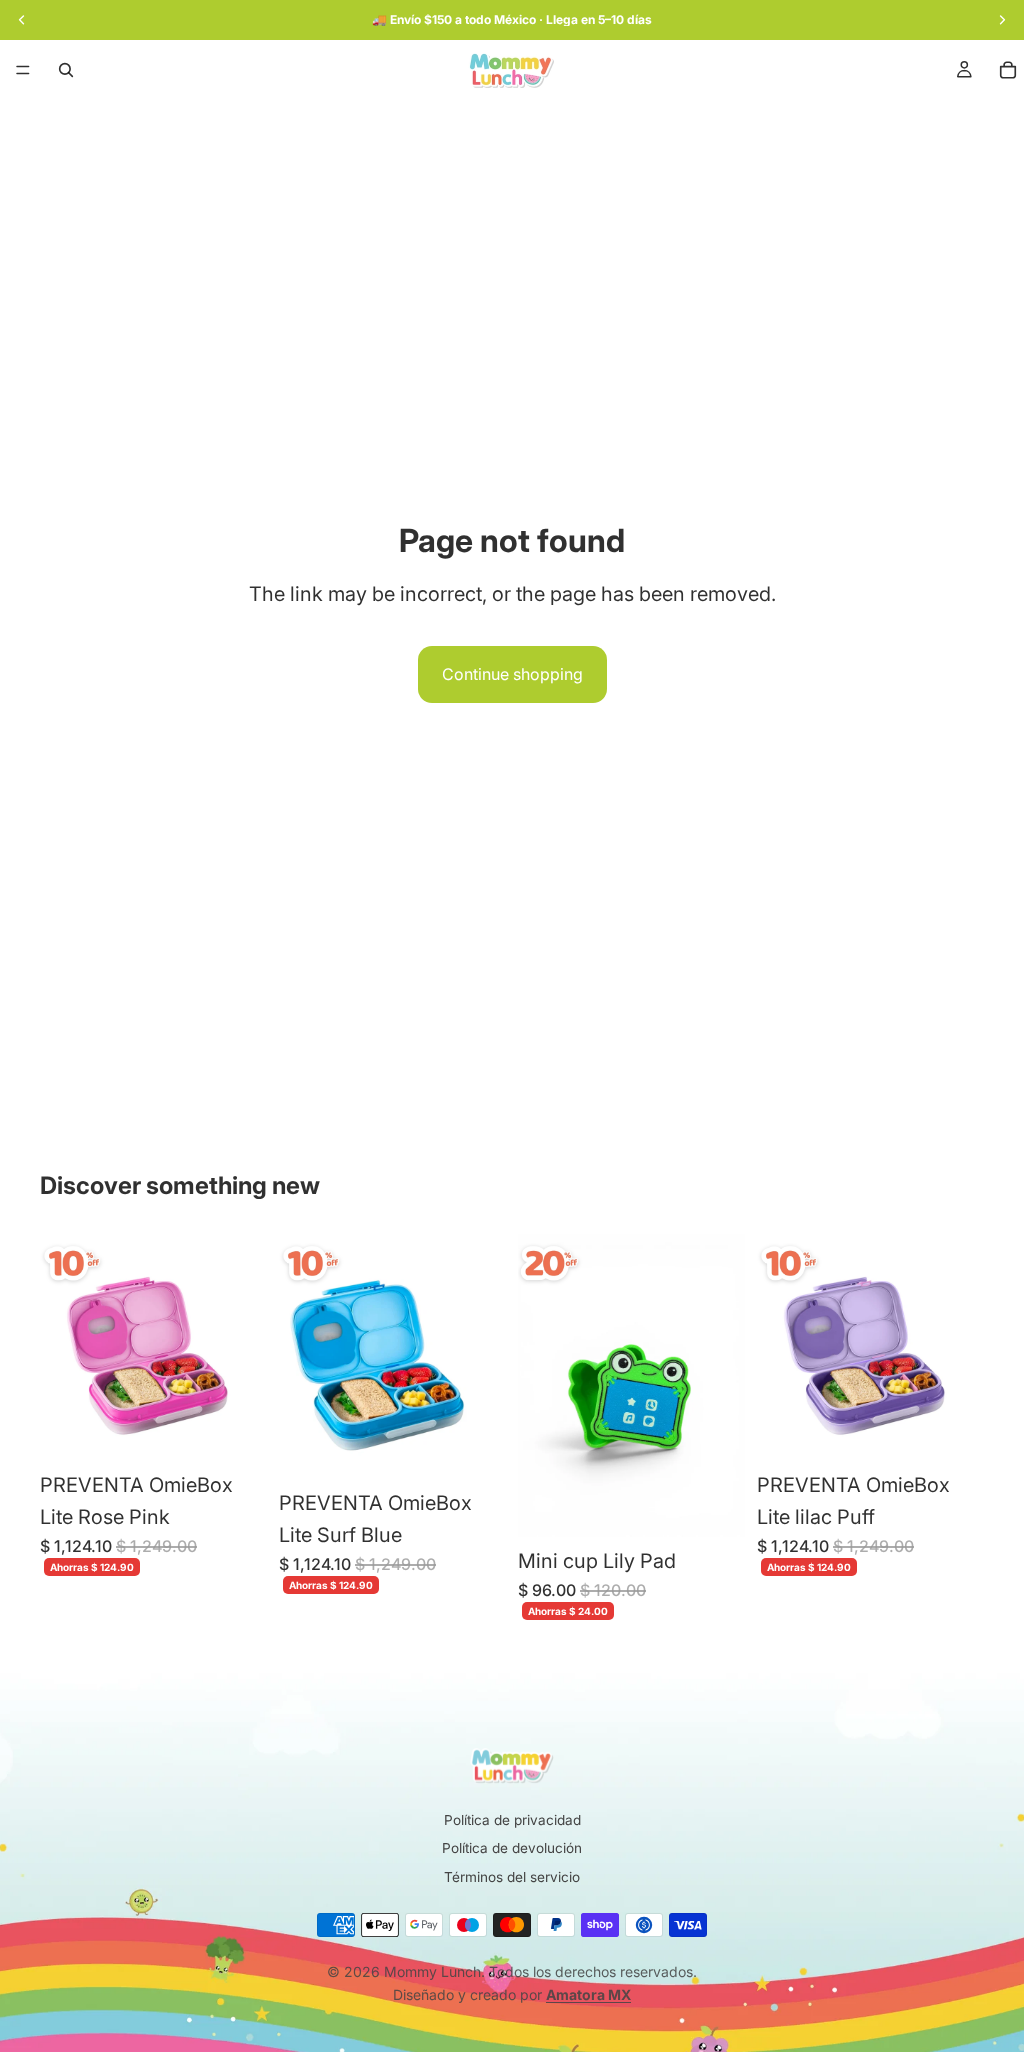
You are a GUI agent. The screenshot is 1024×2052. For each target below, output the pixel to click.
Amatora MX (588, 1994)
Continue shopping (512, 674)
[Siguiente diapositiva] (245, 1348)
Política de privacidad (512, 1820)
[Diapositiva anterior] (62, 1348)
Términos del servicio (512, 1877)
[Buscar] (66, 70)
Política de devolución (512, 1848)
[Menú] (23, 70)
